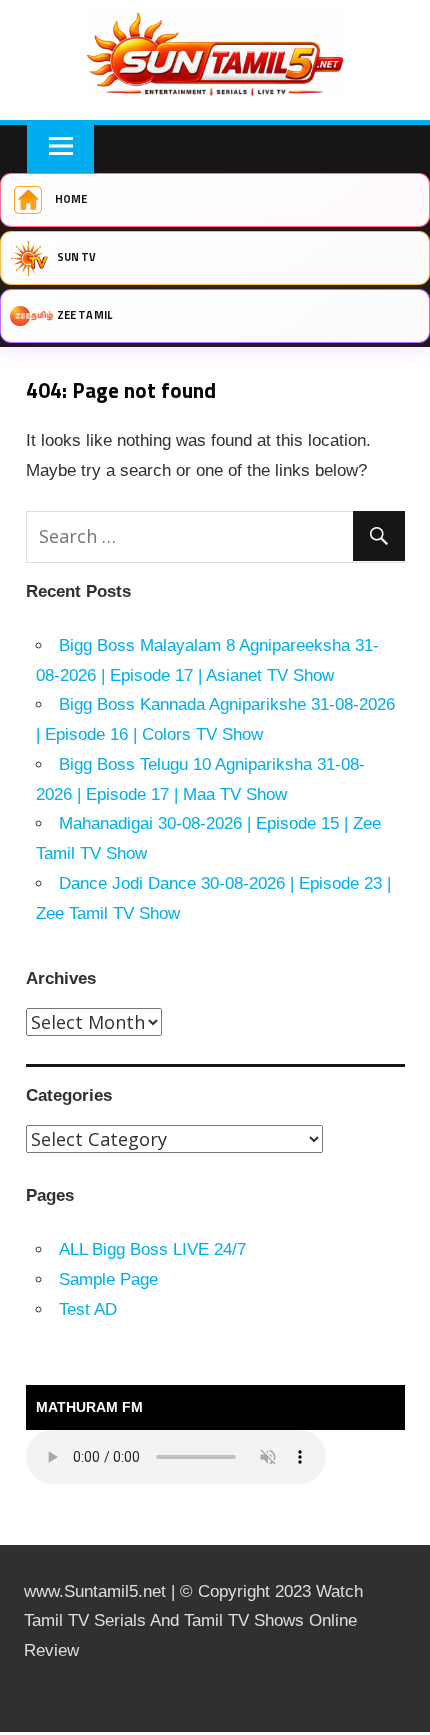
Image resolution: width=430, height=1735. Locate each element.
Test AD (88, 1309)
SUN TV (77, 257)
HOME (71, 199)
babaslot (3, 1732)
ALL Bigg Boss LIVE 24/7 (152, 1249)
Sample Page (108, 1279)
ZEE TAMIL (84, 315)
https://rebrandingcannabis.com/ (10, 1732)
